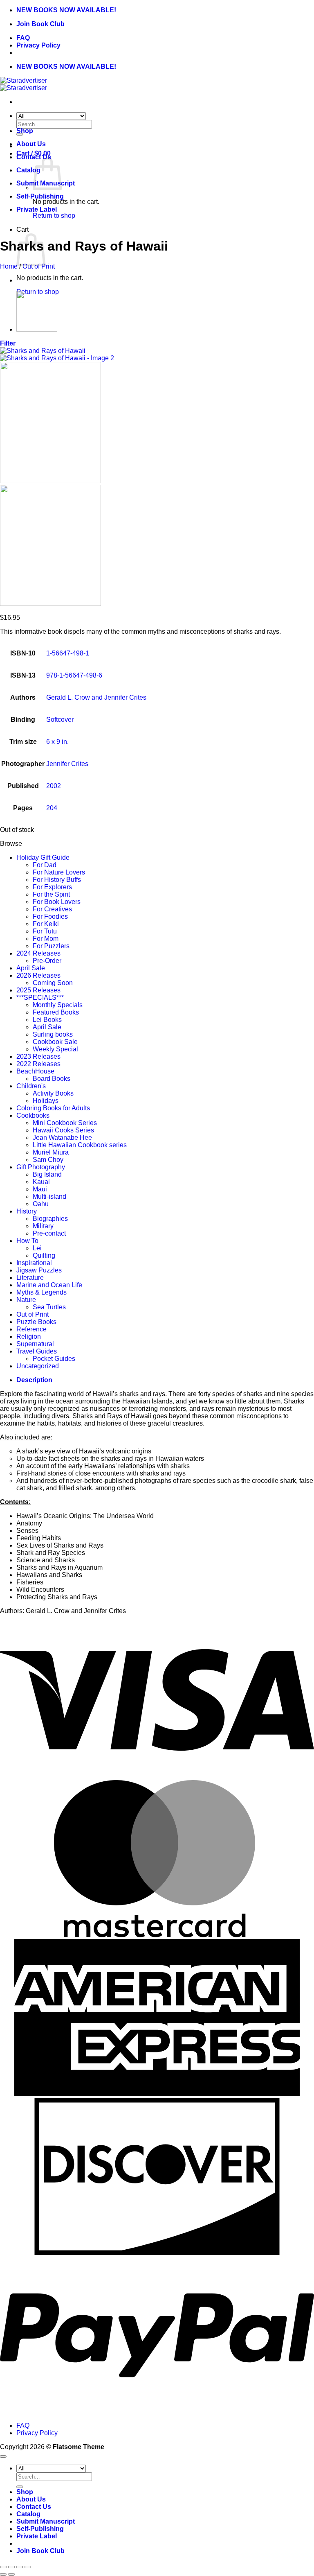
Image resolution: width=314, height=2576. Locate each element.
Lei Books (47, 1020)
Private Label (37, 209)
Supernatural (35, 1344)
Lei (37, 1248)
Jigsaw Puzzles (39, 1270)
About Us (31, 144)
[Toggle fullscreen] (11, 2567)
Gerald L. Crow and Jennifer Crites (96, 697)
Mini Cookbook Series (65, 1123)
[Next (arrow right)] (11, 2574)
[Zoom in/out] (3, 2567)
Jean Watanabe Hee (62, 1138)
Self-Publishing (40, 196)
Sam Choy (48, 1160)
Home (9, 266)
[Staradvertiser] (24, 84)
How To (27, 1241)
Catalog (28, 170)
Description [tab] (34, 1380)
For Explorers (52, 887)
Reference (31, 1329)
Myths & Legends (41, 1292)
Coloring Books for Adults (53, 1108)
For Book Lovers (57, 902)
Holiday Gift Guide (43, 858)
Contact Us (34, 2507)
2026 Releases (38, 975)
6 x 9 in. (57, 742)
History (27, 1211)
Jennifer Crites (67, 764)
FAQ (23, 38)
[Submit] (20, 2487)
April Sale (31, 968)
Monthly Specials (58, 1005)
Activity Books (53, 1093)
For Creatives (52, 909)
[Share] (20, 2567)
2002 (54, 786)
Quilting (44, 1255)
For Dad (45, 865)
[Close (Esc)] (28, 2567)
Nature (26, 1300)
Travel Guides (37, 1351)
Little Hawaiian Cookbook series (80, 1145)
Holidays (46, 1101)
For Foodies (50, 916)
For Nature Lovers (59, 872)
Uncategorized (38, 1366)
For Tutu (45, 931)
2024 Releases (38, 953)
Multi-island (49, 1196)
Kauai (41, 1182)
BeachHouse (35, 1071)
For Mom (46, 939)
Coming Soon (53, 983)
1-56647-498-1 (68, 653)
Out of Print (39, 266)
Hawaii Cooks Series (63, 1130)
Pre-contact (49, 1233)
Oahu (41, 1204)
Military (43, 1226)
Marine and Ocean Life (49, 1285)
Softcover (60, 720)
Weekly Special (55, 1049)
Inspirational (34, 1263)
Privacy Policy (38, 45)
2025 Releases (38, 990)
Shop (25, 131)
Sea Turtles (49, 1307)
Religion (29, 1337)
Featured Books (56, 1012)
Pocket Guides (54, 1359)
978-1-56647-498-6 (74, 675)
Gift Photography (41, 1167)
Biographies (50, 1219)
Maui (40, 1189)
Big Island (47, 1174)
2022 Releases (38, 1064)
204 (52, 808)
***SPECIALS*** (40, 998)
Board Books (52, 1079)
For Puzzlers (51, 946)
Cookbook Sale (55, 1042)
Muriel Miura (51, 1152)
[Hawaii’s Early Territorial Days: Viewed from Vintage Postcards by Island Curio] (37, 329)
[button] (8, 343)
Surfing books (53, 1034)
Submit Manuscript (46, 2521)
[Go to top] (3, 2456)
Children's (31, 1086)
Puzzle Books (36, 1322)
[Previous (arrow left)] (3, 2574)
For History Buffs (57, 880)
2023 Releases (38, 1056)
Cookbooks (33, 1115)
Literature (30, 1278)
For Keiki (46, 924)
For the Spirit (51, 894)
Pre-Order (47, 961)
